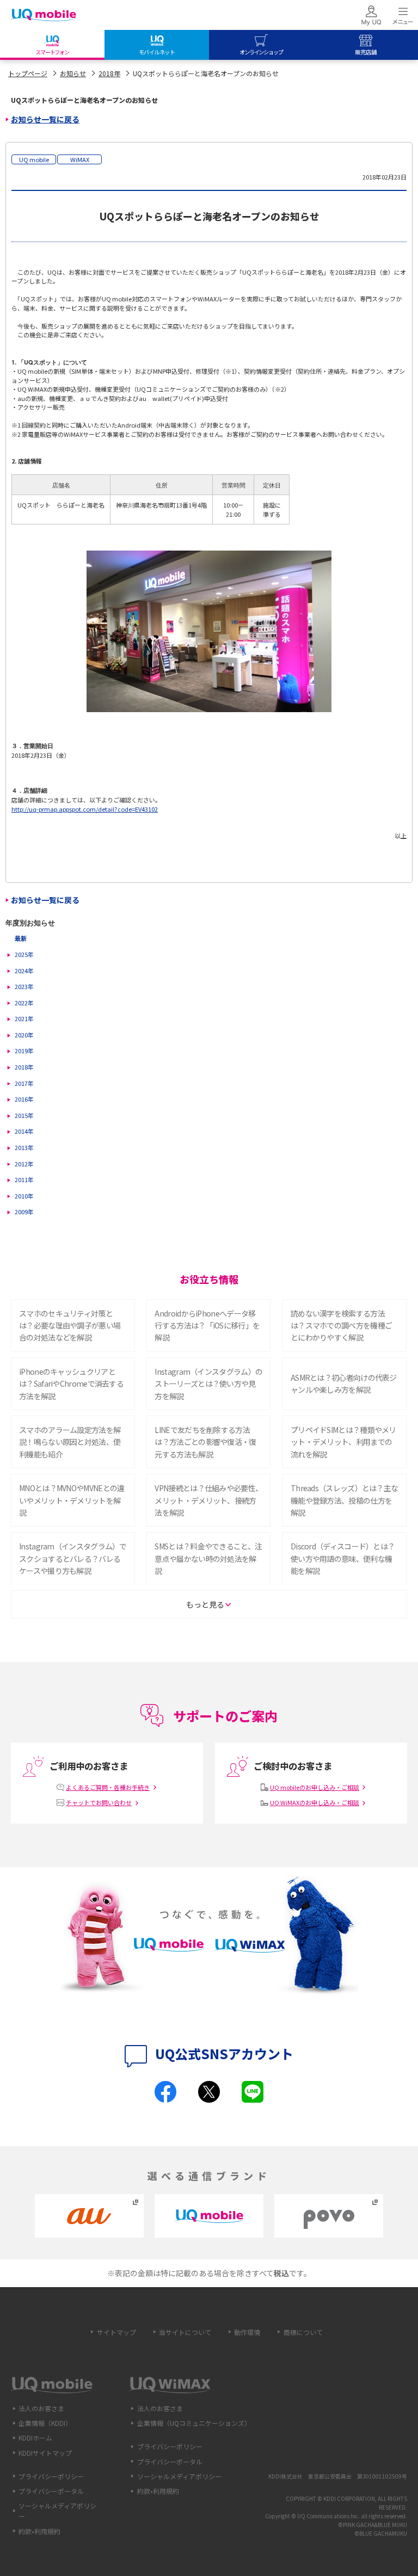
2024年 (24, 971)
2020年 (24, 1035)
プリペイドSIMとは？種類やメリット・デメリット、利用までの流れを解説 (343, 1442)
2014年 (24, 1131)
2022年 (24, 1003)
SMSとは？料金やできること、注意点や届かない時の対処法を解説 (208, 1558)
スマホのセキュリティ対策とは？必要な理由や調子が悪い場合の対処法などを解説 (70, 1326)
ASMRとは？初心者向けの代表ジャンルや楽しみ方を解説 (344, 1383)
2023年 (24, 986)
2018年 (109, 73)
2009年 (24, 1212)
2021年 (24, 1018)
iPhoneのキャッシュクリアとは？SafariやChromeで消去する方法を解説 (71, 1384)
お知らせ (73, 73)
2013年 (24, 1147)
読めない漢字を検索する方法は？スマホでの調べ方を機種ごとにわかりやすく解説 (341, 1326)
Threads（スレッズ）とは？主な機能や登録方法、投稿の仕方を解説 (344, 1500)
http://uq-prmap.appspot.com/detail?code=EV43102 (85, 809)
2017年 (24, 1083)
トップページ (28, 73)
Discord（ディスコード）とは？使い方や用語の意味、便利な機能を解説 (343, 1558)
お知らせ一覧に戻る (45, 119)
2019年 (24, 1051)
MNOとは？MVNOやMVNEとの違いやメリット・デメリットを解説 (72, 1500)
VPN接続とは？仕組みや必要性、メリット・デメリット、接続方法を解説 (208, 1500)
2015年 (24, 1115)
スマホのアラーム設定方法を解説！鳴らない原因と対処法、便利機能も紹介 (70, 1442)
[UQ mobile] (44, 16)
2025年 (24, 954)
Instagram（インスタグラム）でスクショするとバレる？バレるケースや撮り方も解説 (73, 1558)
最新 (21, 938)
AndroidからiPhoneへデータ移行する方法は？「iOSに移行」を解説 (207, 1326)
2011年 (24, 1179)
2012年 (24, 1164)
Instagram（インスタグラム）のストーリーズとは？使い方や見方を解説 (208, 1384)
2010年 (24, 1196)
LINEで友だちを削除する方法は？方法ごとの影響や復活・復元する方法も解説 (205, 1442)
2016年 (24, 1099)
